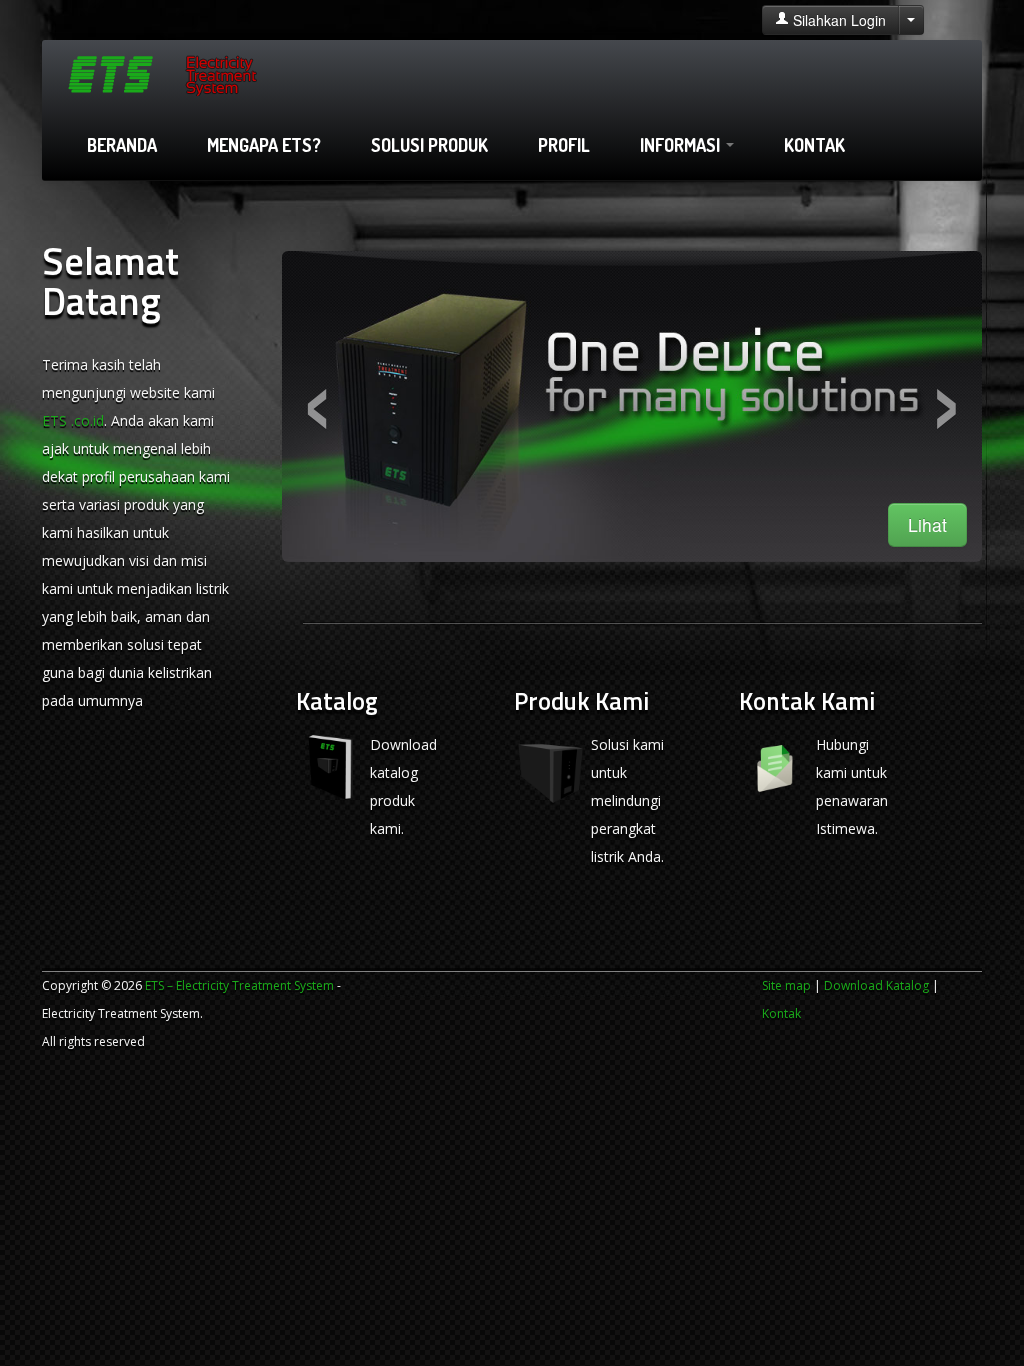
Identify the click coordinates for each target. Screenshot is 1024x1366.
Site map (786, 985)
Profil (564, 145)
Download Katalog (876, 985)
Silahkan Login (837, 20)
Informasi (682, 145)
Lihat (927, 524)
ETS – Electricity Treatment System (239, 985)
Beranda (122, 145)
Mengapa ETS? (264, 145)
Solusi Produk (429, 145)
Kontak (814, 145)
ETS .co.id (73, 420)
